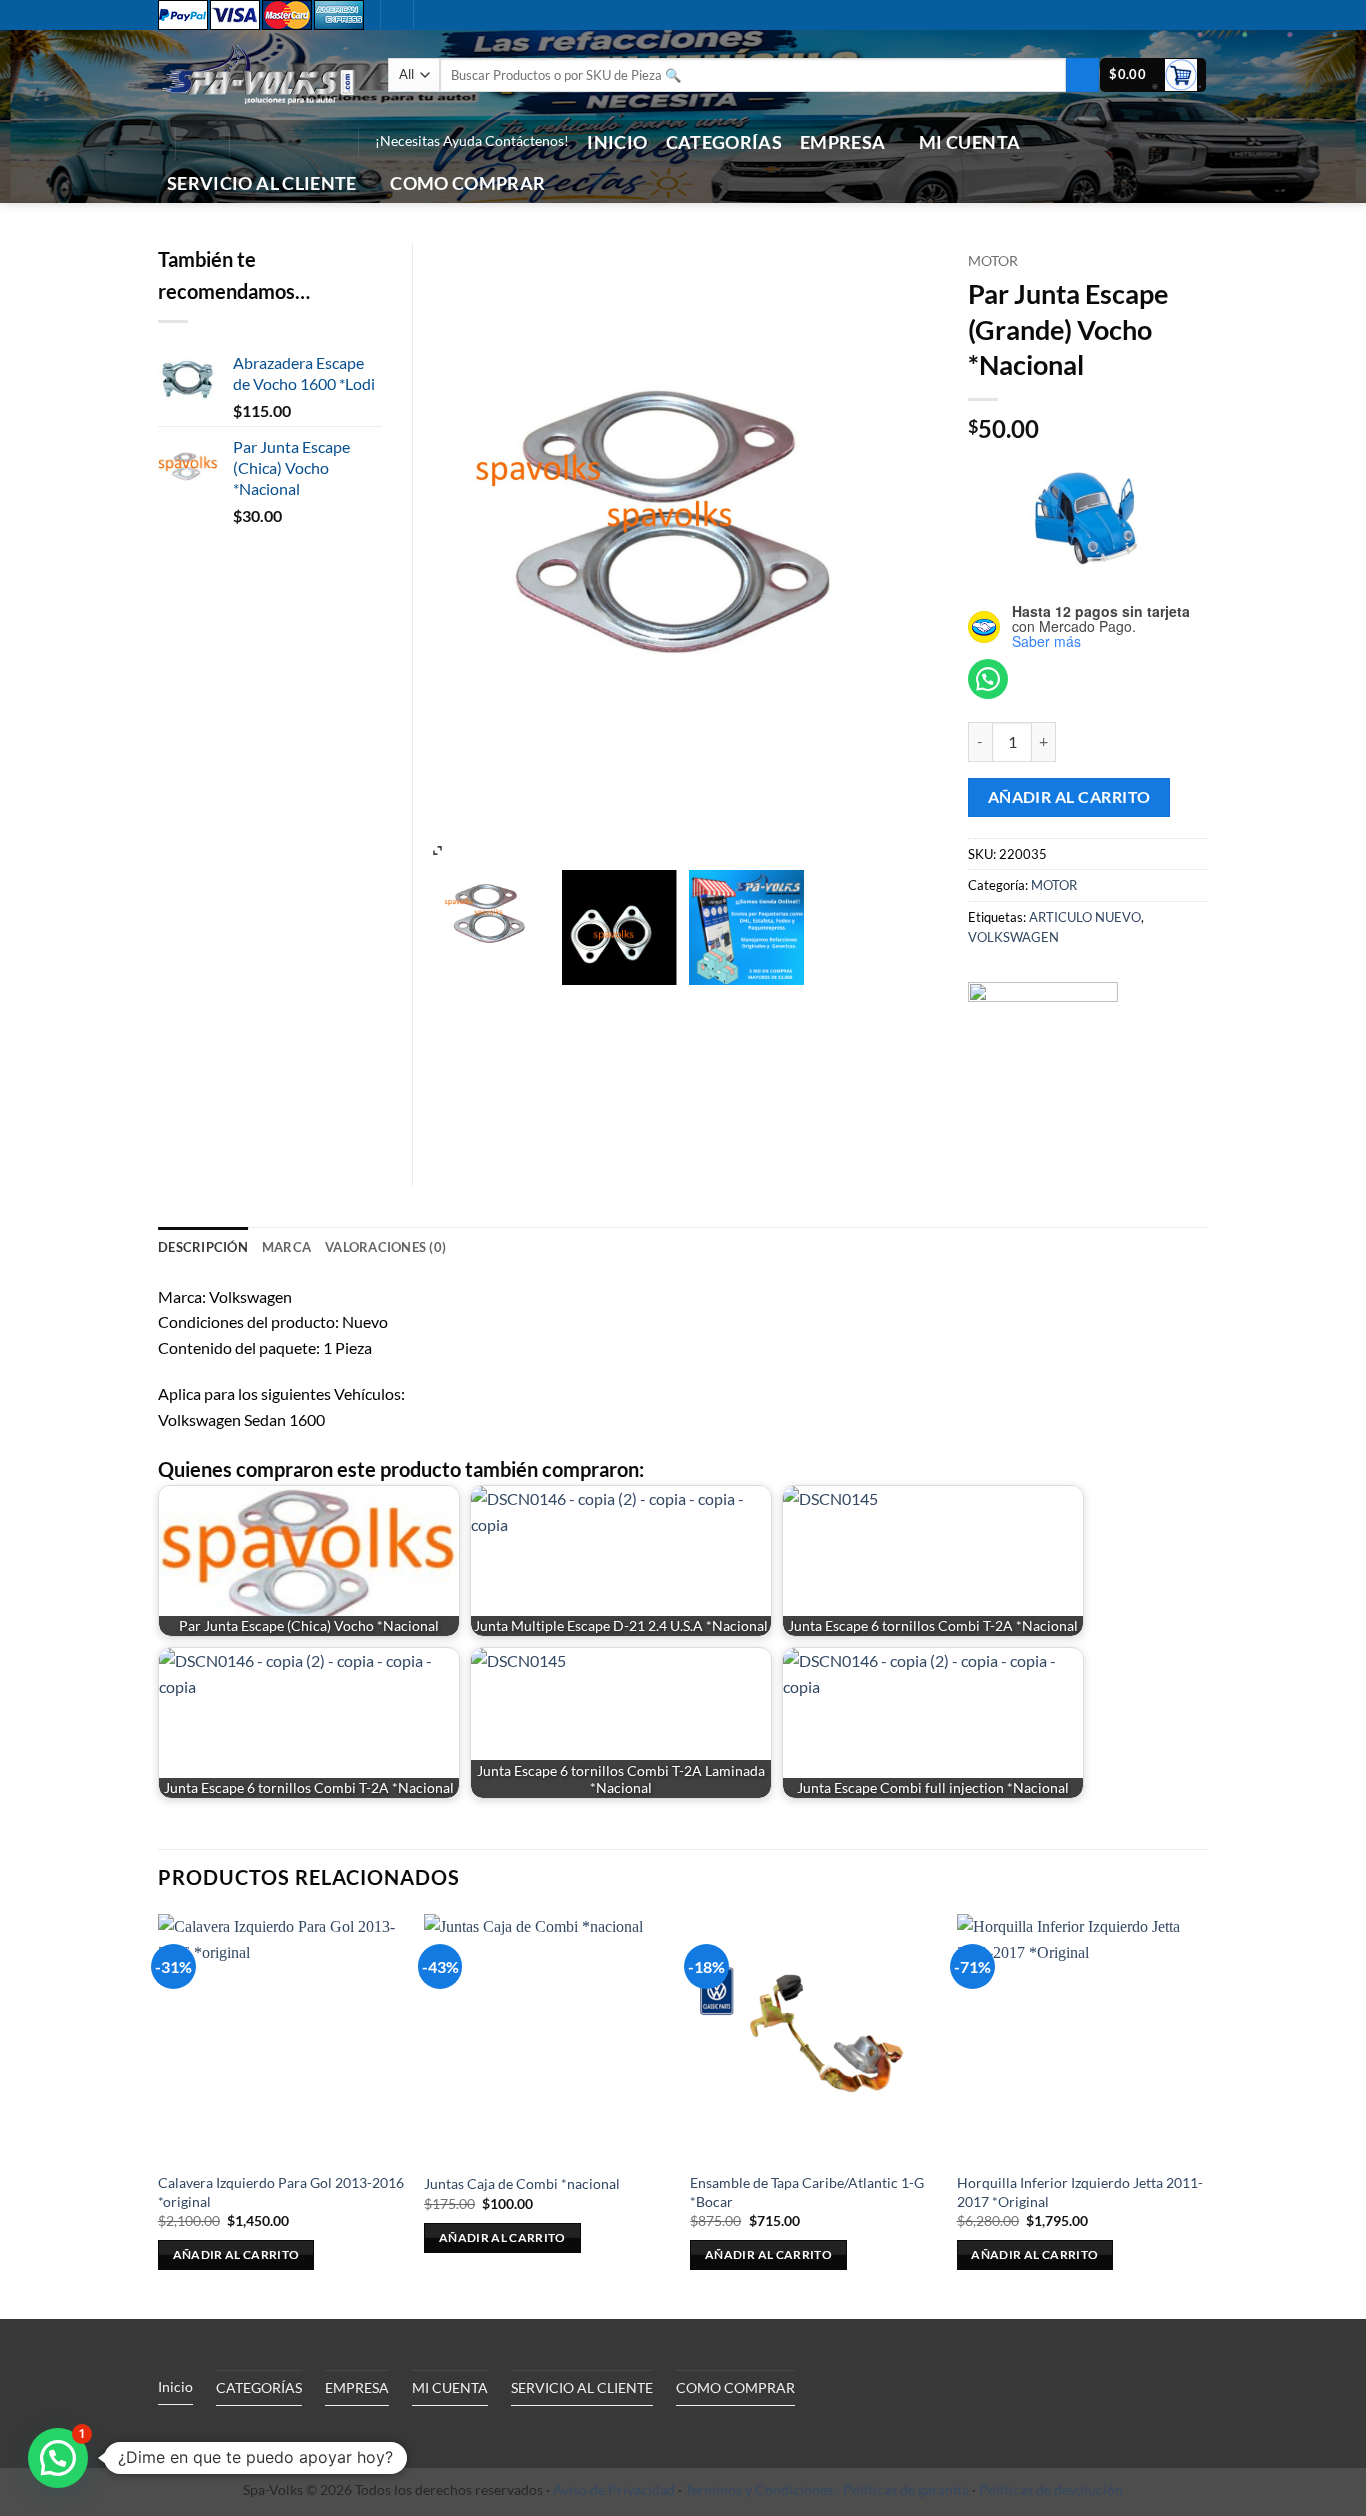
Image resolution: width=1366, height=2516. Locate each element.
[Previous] (159, 2114)
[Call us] (302, 142)
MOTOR (993, 261)
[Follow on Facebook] (250, 142)
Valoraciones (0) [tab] (385, 1247)
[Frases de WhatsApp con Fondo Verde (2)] (746, 927)
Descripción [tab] (203, 1247)
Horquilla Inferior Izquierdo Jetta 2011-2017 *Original (1080, 2192)
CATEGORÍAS (724, 142)
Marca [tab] (286, 1247)
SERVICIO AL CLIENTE (262, 183)
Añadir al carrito (1069, 797)
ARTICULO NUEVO (1085, 917)
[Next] (1202, 2114)
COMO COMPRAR (467, 183)
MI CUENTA (969, 142)
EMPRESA (842, 142)
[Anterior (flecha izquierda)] (35, 1258)
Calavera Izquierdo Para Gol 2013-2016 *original (281, 2192)
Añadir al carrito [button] (236, 2254)
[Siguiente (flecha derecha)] (1331, 1258)
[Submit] (1082, 75)
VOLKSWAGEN (1013, 937)
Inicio (617, 142)
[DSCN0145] (619, 927)
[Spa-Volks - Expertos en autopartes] (258, 74)
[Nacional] (1043, 1057)
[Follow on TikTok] (276, 142)
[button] (202, 142)
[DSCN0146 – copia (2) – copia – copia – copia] (491, 918)
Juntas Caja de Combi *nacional (522, 2183)
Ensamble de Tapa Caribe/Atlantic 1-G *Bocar (807, 2192)
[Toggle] (342, 2434)
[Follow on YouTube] (328, 142)
